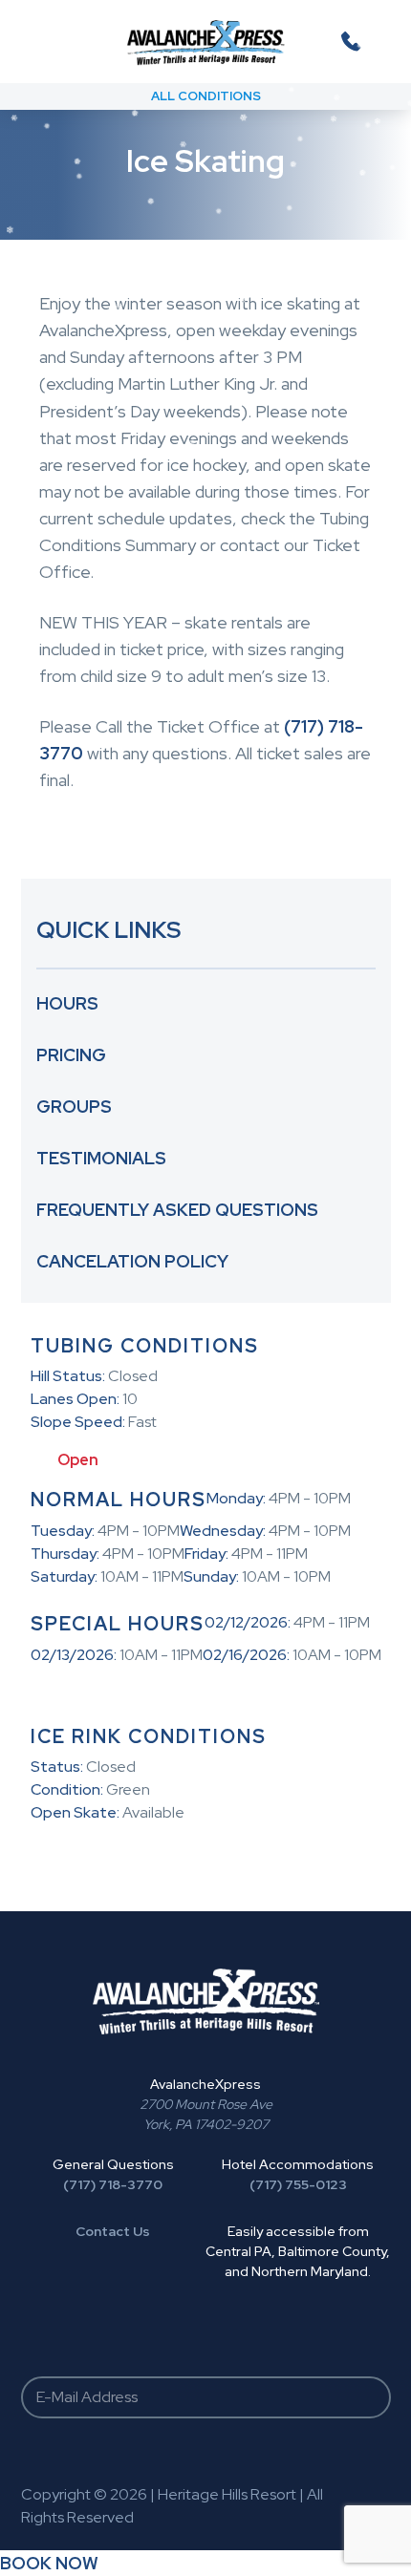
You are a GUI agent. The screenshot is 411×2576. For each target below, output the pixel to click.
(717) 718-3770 (113, 2184)
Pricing (71, 1055)
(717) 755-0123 (298, 2184)
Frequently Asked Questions (177, 1210)
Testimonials (101, 1158)
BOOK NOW (49, 2563)
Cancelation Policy (132, 1261)
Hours (67, 1003)
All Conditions (206, 96)
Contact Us (113, 2231)
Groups (74, 1107)
